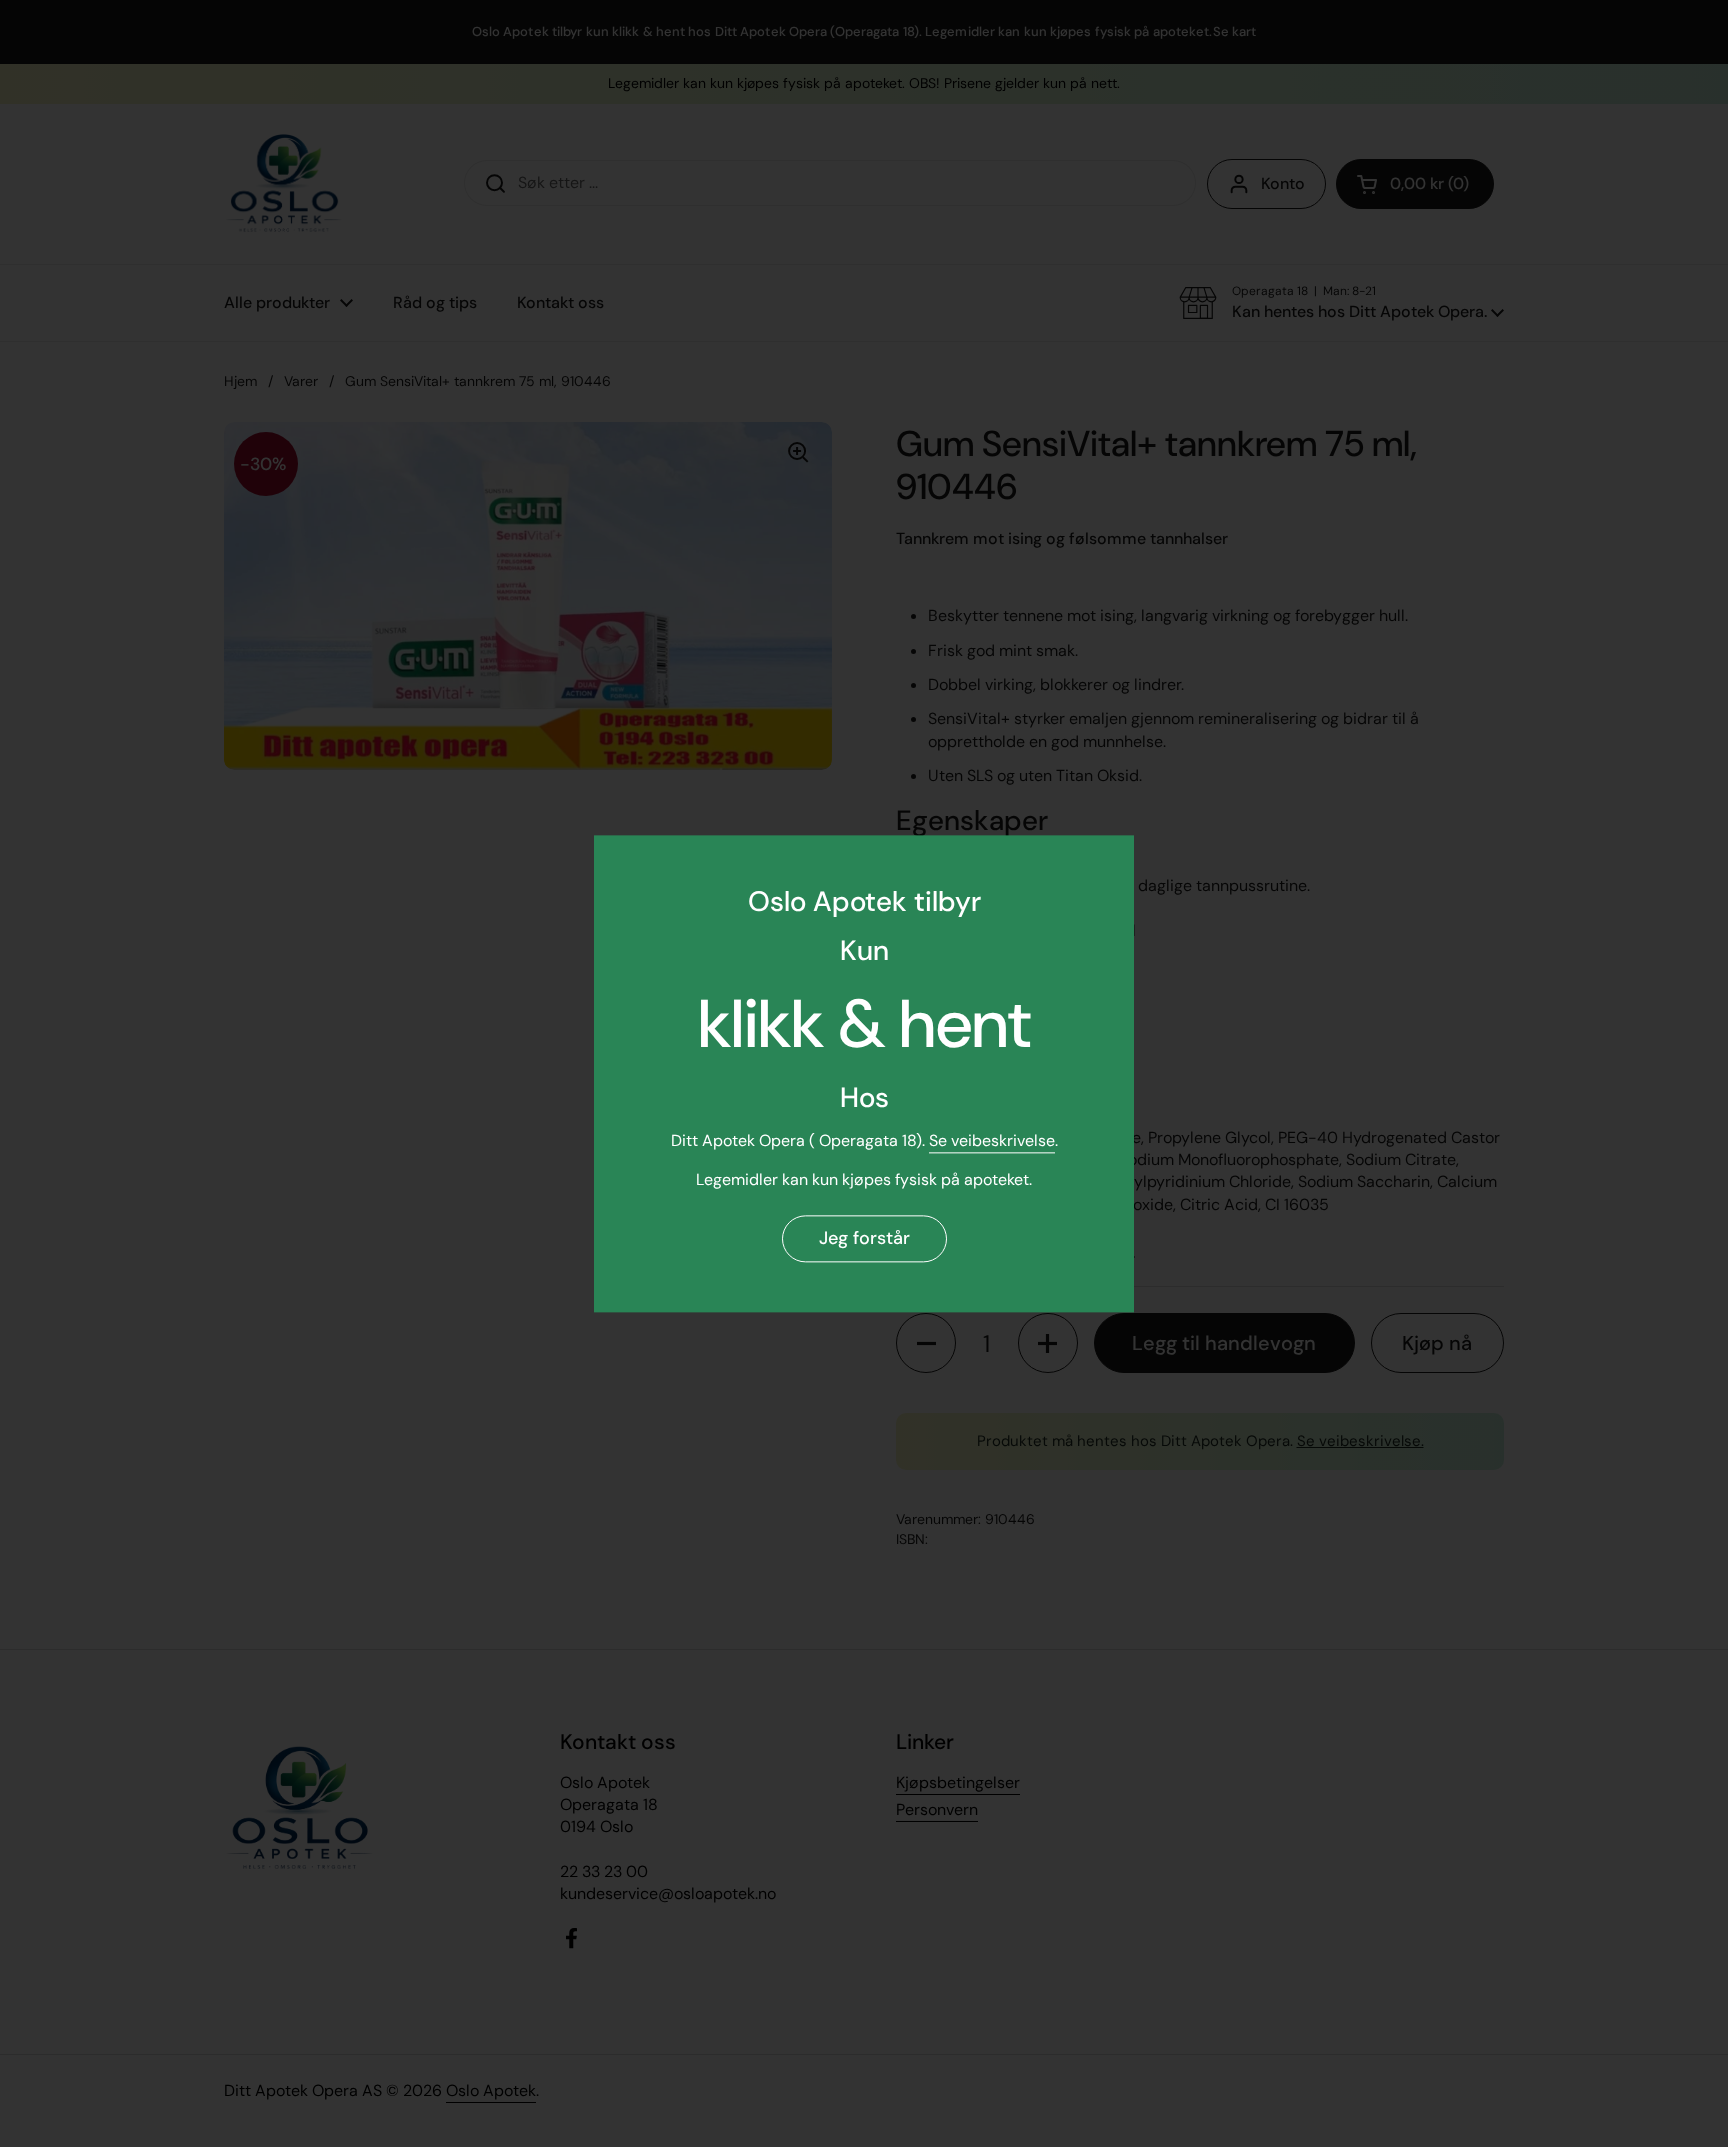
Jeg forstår (864, 1239)
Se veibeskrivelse (992, 1141)
